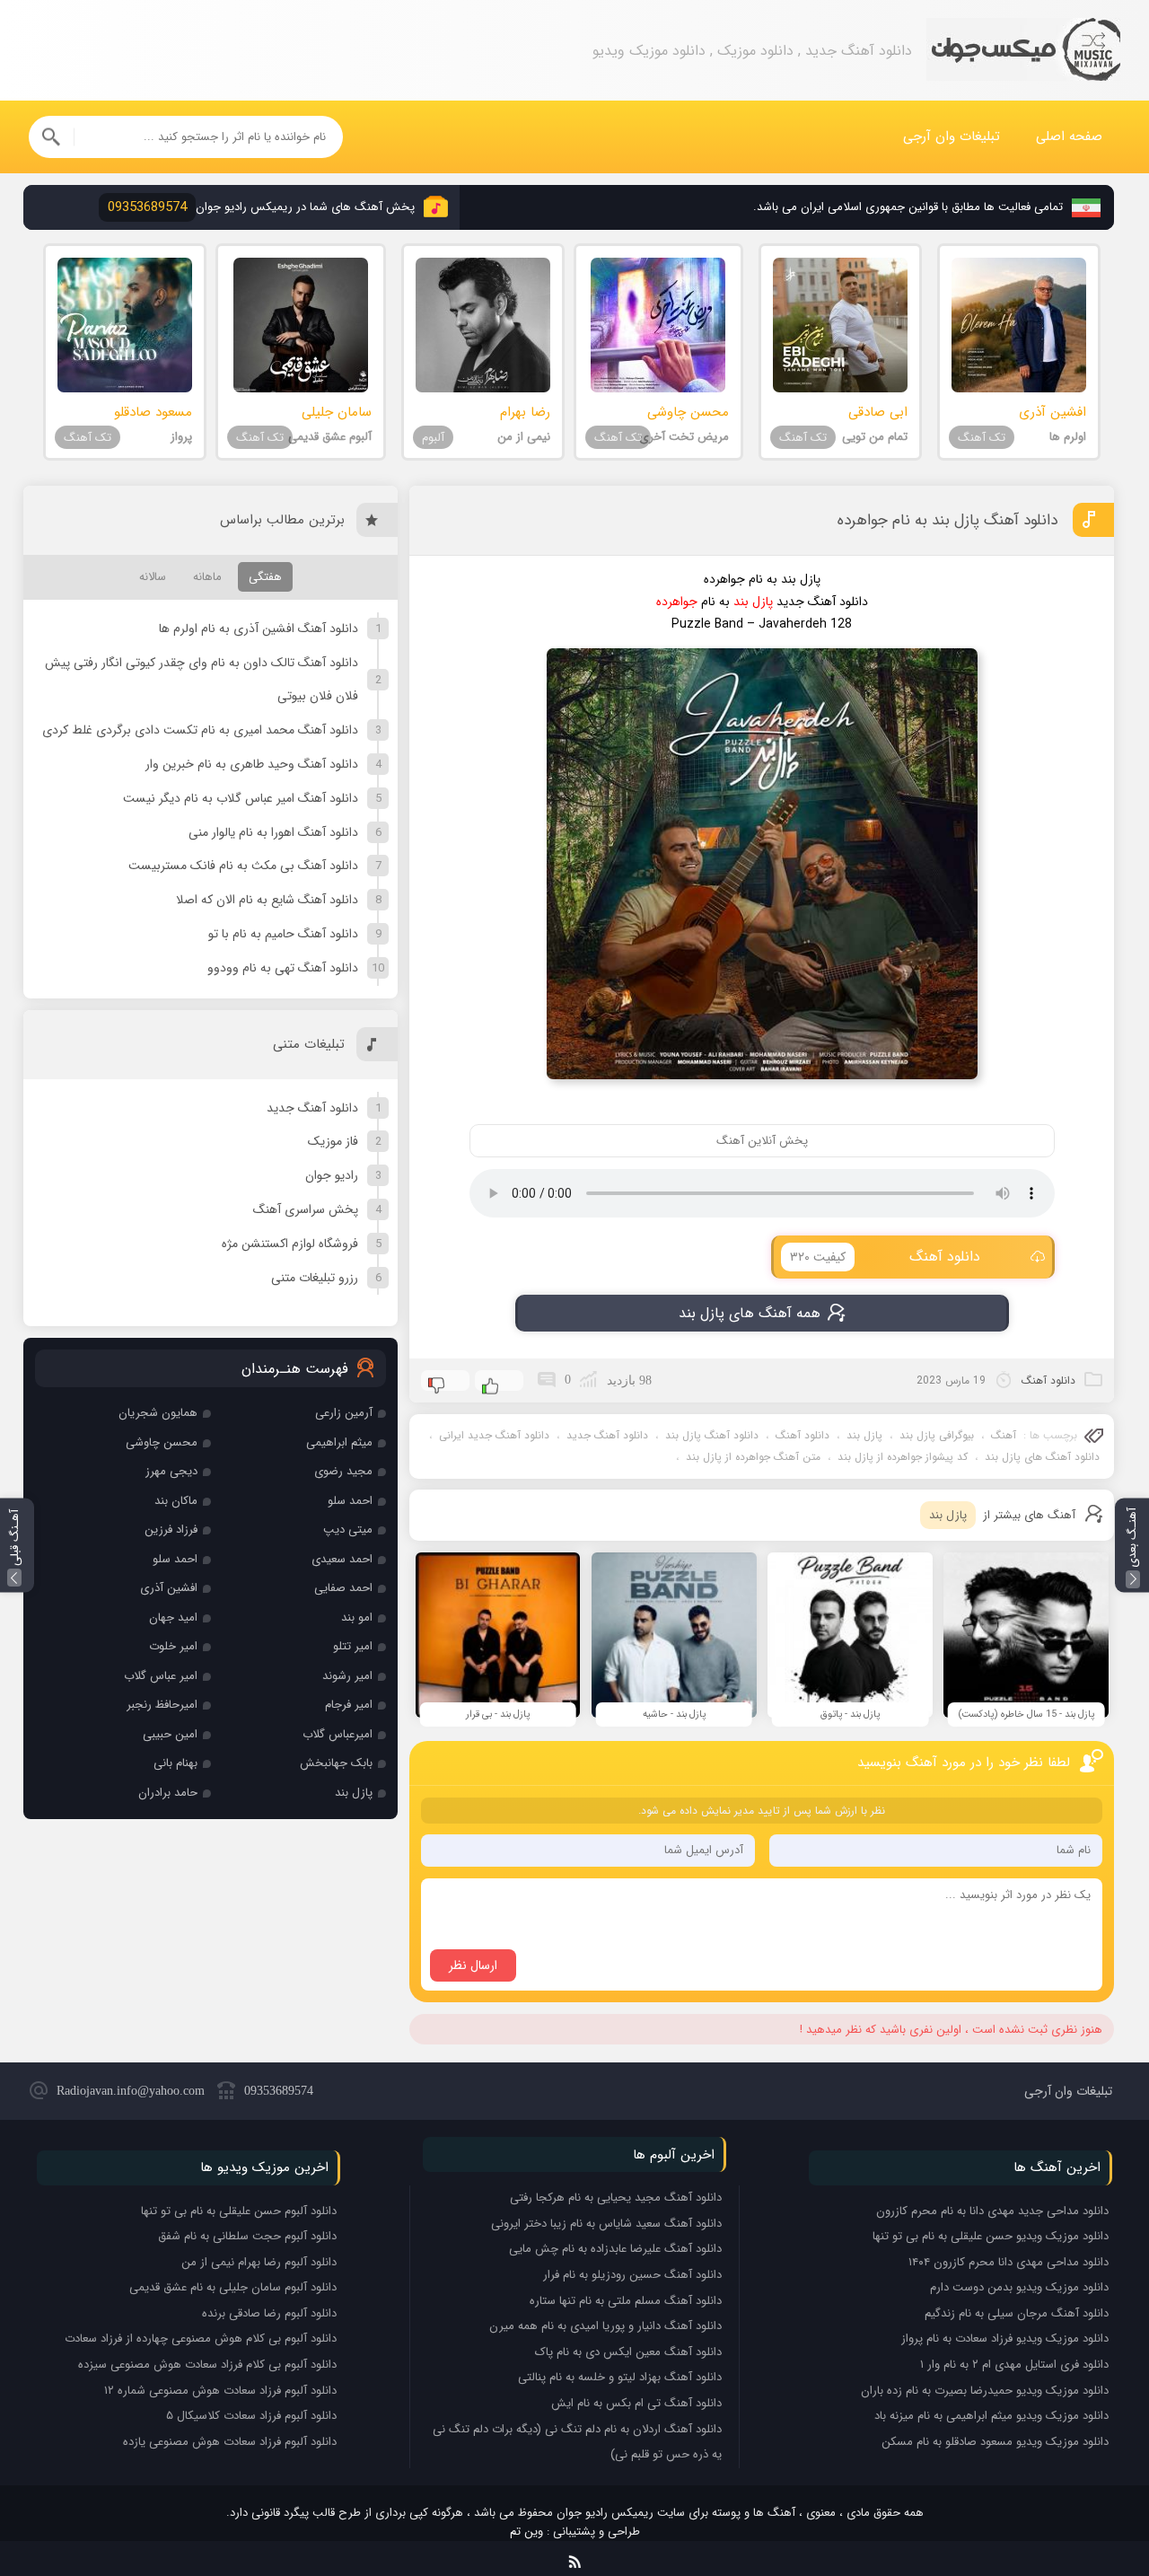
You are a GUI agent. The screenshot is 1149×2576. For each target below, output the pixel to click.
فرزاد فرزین (171, 1530)
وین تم (526, 2532)
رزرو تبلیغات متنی (315, 1278)
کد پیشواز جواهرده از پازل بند (903, 1457)
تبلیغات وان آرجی (952, 136)
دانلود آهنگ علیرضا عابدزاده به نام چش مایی (615, 2249)
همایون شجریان (158, 1413)
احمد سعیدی (342, 1559)
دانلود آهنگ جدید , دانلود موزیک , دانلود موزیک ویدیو (1023, 51)
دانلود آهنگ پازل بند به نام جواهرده (947, 520)
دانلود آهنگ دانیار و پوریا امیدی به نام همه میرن (605, 2326)
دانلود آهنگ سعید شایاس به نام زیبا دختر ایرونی (606, 2224)
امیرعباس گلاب (338, 1734)
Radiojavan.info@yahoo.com (131, 2091)
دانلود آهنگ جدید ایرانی (494, 1435)
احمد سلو (350, 1501)
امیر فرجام (349, 1705)
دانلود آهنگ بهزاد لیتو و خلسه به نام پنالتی (620, 2377)
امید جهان (173, 1618)
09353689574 (279, 2091)
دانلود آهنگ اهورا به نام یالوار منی (273, 832)
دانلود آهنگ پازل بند (712, 1435)
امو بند (357, 1618)
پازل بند (864, 1435)
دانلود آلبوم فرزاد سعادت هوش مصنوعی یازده (230, 2442)
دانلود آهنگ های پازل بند (1042, 1457)
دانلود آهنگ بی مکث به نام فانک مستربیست (243, 866)
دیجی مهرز (171, 1471)
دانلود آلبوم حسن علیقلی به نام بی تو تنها (239, 2211)
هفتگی (265, 577)
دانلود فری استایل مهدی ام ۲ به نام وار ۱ (1014, 2365)
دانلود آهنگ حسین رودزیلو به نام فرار (632, 2275)
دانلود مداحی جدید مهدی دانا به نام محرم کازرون (992, 2211)
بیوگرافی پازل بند (937, 1435)
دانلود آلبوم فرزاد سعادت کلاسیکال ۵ (251, 2416)
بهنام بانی (175, 1763)
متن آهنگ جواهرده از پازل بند (753, 1457)
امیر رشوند (347, 1676)
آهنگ (1004, 1435)
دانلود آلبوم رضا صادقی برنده (269, 2313)
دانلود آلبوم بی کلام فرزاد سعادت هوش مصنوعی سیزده (207, 2365)
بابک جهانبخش (336, 1763)
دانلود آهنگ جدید (607, 1435)
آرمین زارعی (344, 1413)
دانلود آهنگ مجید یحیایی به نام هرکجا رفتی (616, 2198)
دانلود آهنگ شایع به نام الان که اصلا (267, 900)
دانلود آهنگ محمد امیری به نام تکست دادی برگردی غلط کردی (200, 730)
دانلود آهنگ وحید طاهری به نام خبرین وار (252, 764)
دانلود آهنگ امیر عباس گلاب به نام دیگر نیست (241, 798)
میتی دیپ (348, 1530)
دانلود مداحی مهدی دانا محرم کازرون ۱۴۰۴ (1009, 2262)
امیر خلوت (173, 1646)
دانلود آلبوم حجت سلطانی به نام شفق (247, 2236)
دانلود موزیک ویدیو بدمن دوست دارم (1019, 2287)
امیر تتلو (353, 1646)
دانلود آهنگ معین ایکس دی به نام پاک (628, 2352)
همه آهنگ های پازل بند (750, 1313)
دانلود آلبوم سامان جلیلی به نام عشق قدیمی (233, 2287)
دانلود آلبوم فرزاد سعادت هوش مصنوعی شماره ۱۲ (220, 2391)
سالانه (153, 577)
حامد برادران (168, 1793)
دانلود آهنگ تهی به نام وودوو (283, 968)
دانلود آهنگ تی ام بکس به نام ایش (636, 2403)
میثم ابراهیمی (339, 1442)
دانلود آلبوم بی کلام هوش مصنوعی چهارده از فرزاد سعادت (201, 2339)
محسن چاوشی (162, 1442)
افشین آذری (169, 1588)
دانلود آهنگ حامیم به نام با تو (283, 934)
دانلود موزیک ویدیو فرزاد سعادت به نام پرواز (1005, 2339)
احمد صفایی (343, 1588)
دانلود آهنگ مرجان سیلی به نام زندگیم (1017, 2313)
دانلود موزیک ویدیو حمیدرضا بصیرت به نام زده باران (985, 2391)
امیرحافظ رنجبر (162, 1705)
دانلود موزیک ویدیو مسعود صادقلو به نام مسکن (995, 2442)
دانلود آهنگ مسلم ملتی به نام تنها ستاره (626, 2301)
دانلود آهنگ (886, 1257)
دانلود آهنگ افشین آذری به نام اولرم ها (259, 629)
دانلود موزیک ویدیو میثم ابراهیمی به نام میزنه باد (991, 2416)
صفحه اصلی (1069, 136)
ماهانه (207, 577)
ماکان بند (176, 1501)
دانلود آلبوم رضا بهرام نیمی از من (259, 2262)
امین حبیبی (170, 1734)
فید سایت (575, 2558)
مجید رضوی (343, 1471)
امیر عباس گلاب (161, 1676)
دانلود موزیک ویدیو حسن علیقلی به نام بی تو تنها (991, 2236)
